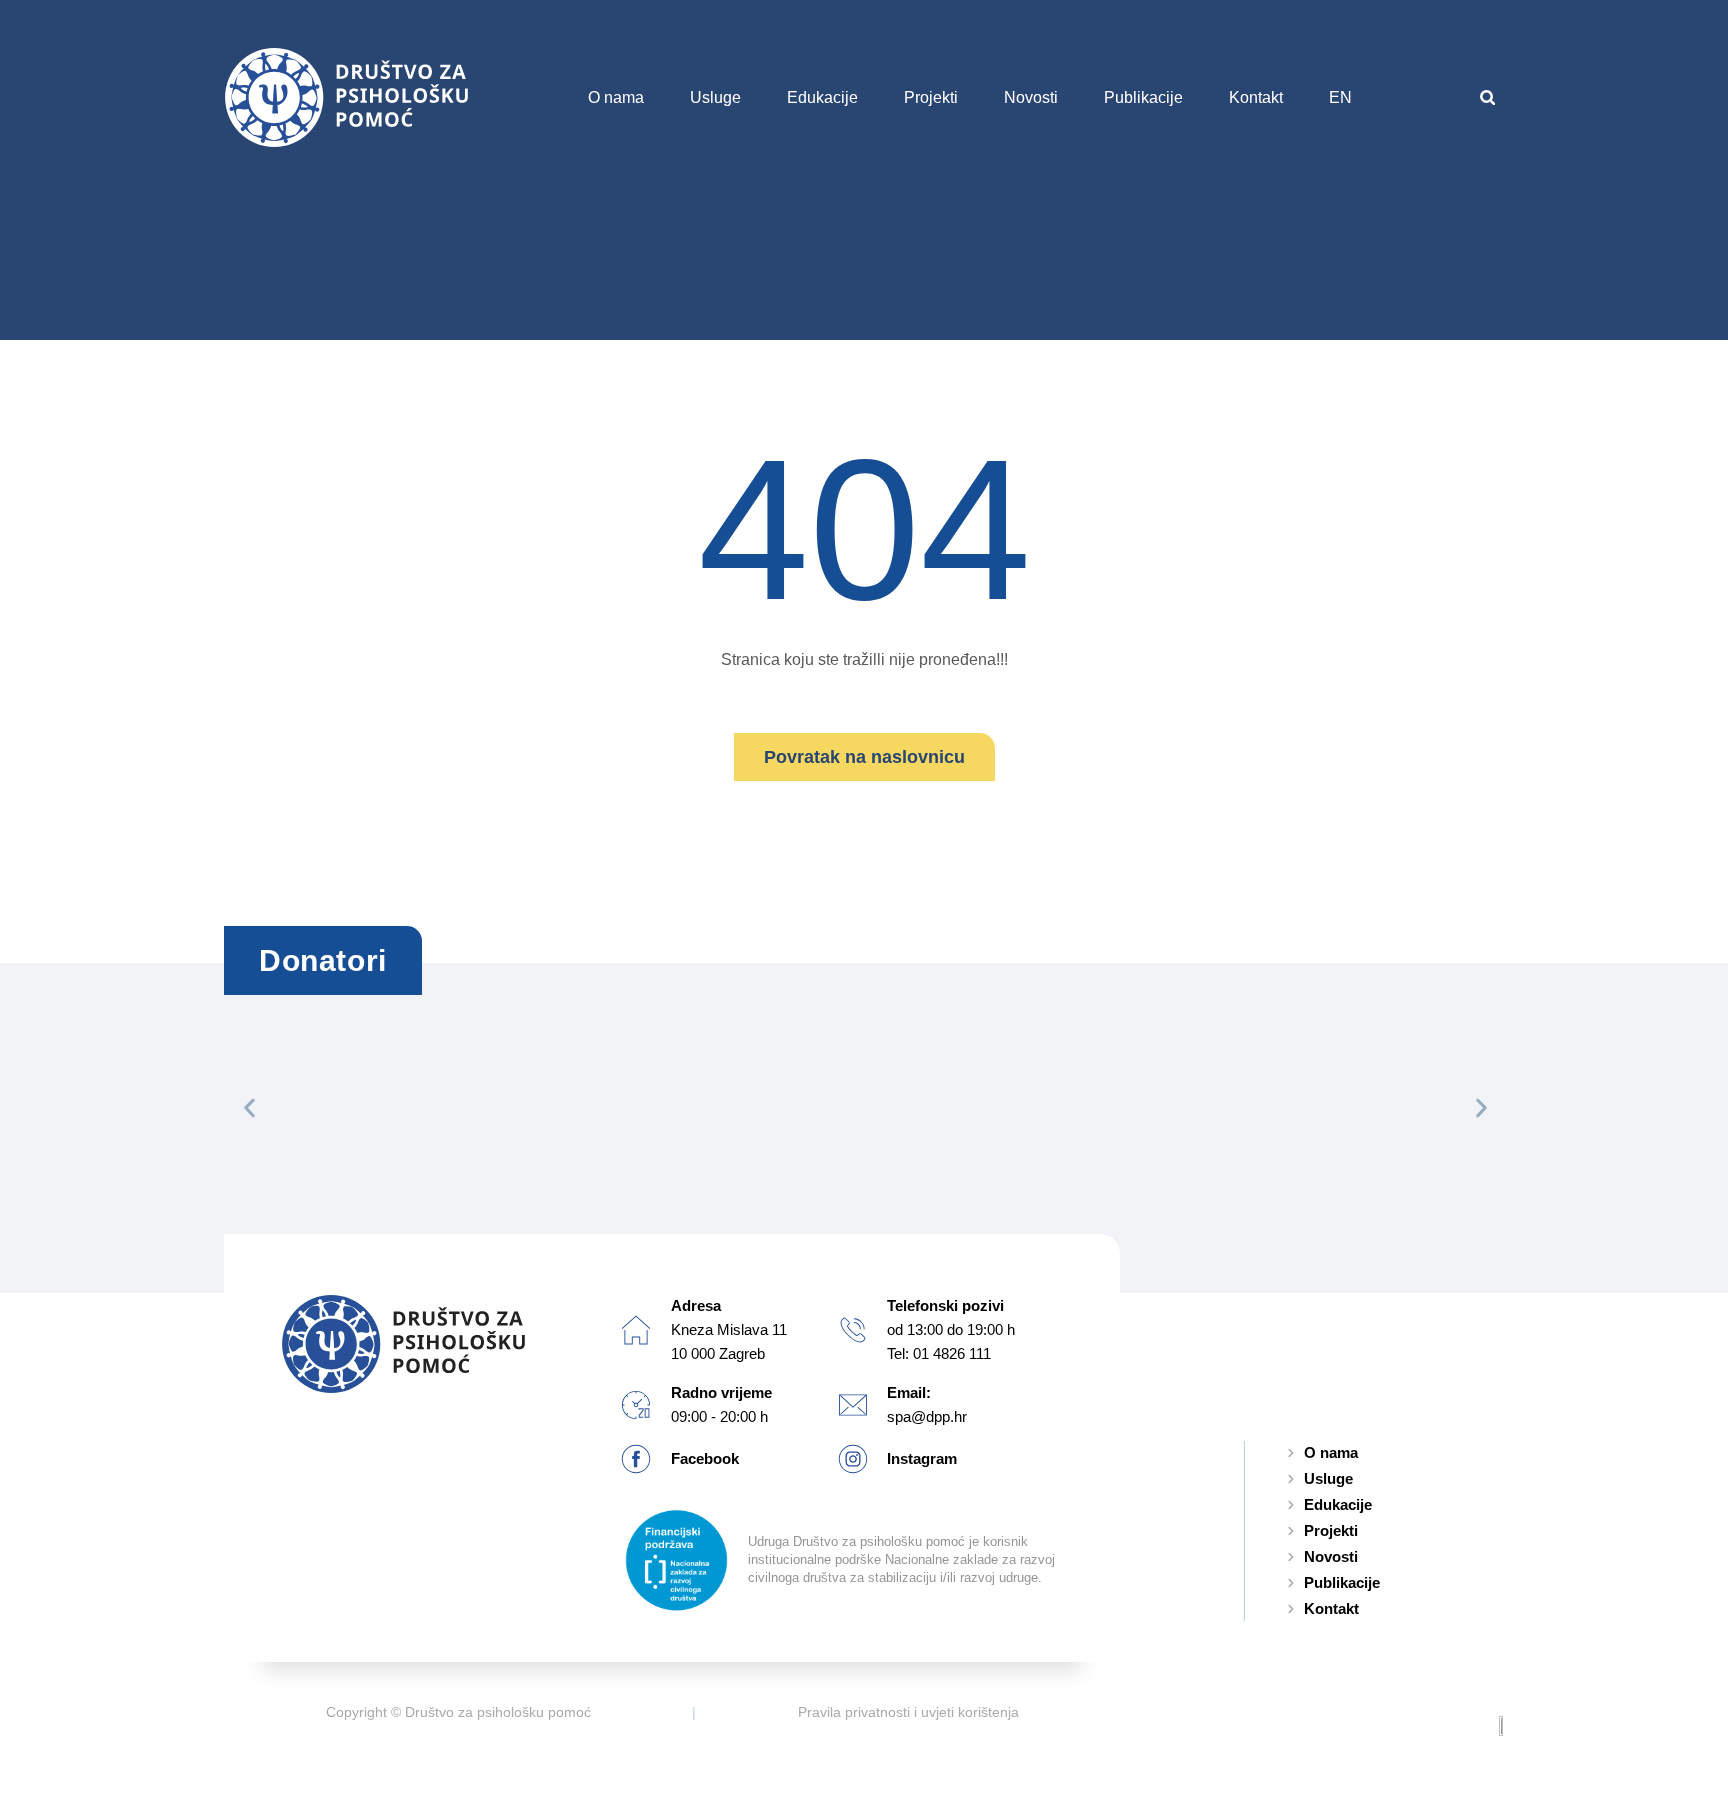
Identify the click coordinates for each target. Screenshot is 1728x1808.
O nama (616, 97)
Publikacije (1143, 97)
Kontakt (1256, 97)
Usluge (715, 97)
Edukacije (822, 97)
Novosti (1031, 97)
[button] (1487, 97)
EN (1340, 97)
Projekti (931, 97)
